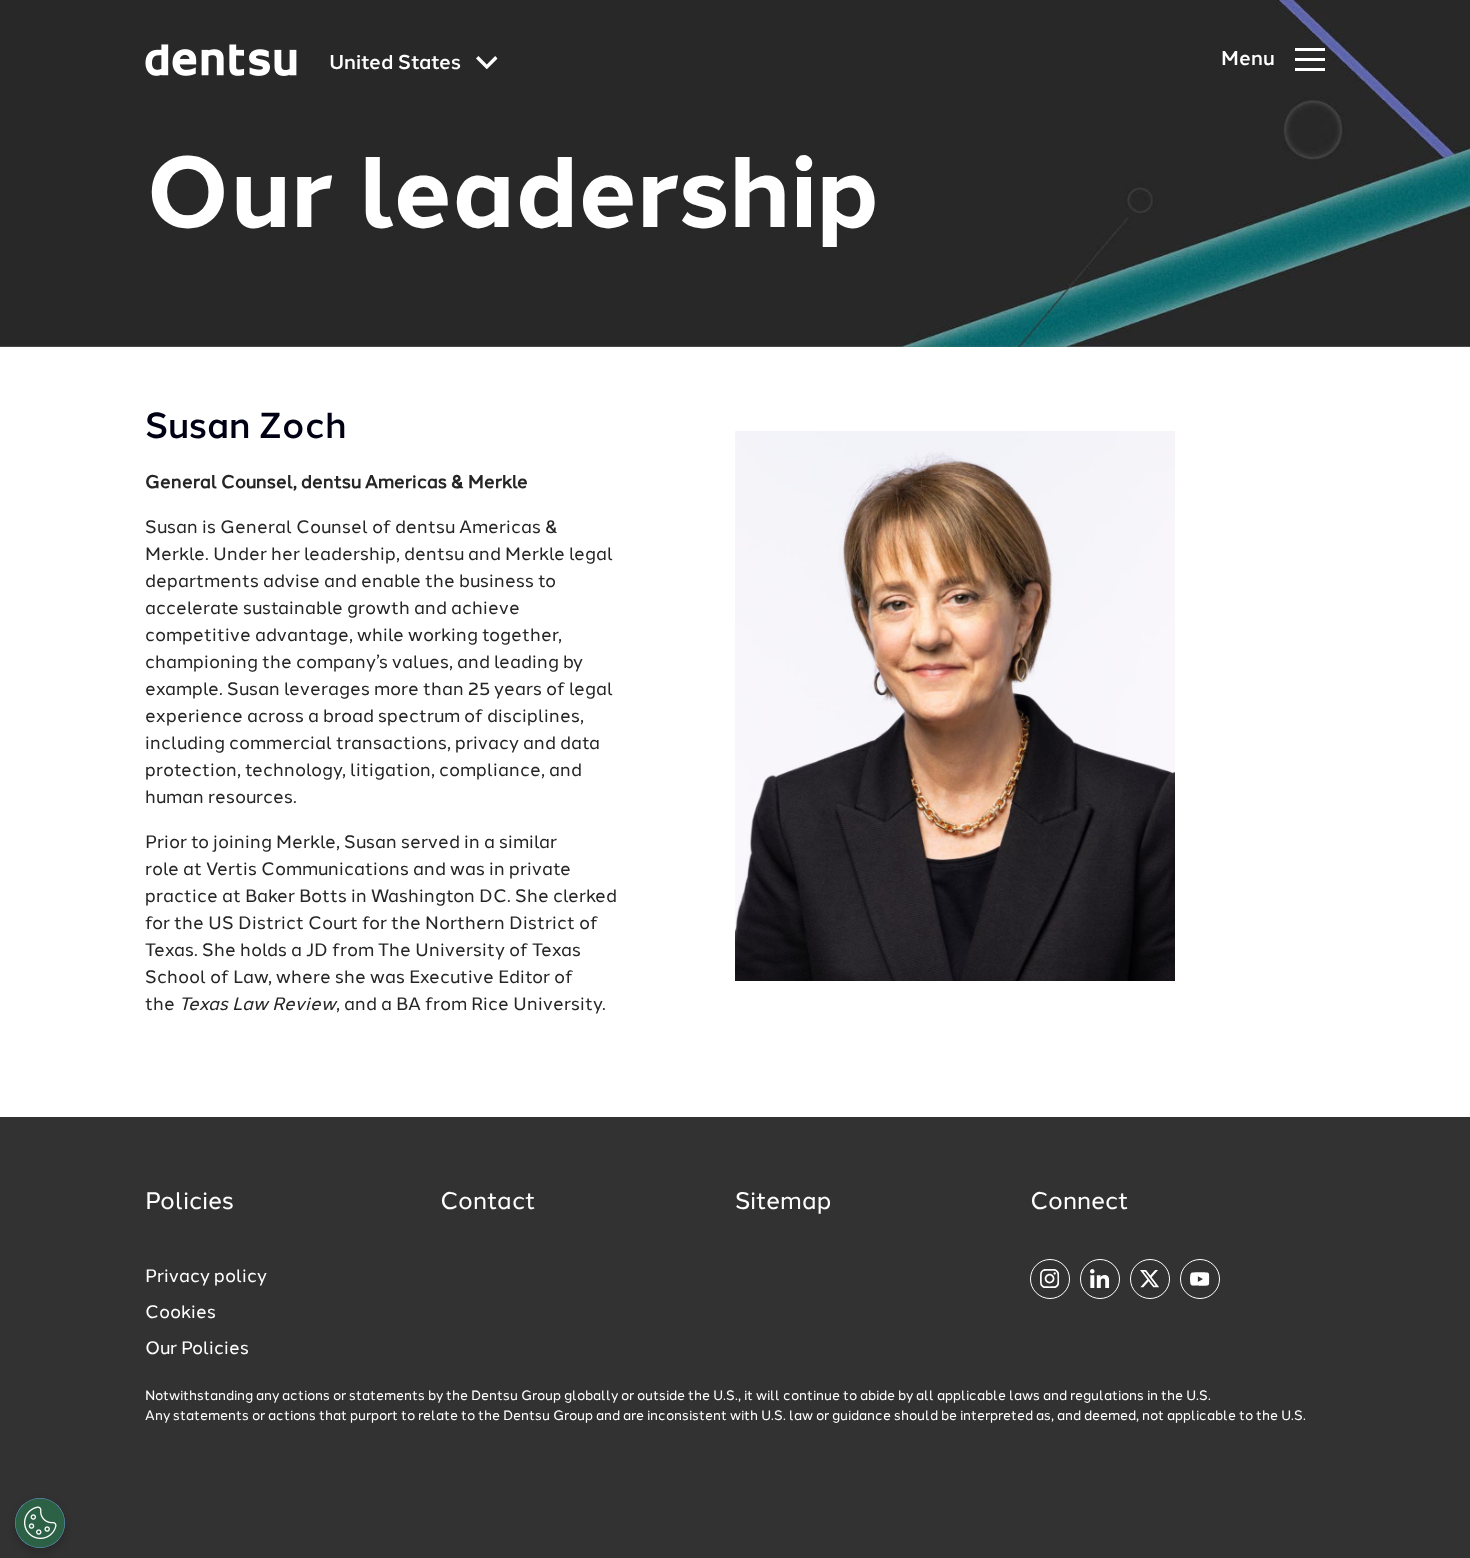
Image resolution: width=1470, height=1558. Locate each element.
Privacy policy (206, 1277)
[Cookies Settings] (40, 1523)
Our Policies (197, 1349)
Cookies (180, 1313)
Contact (488, 1203)
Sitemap (783, 1203)
